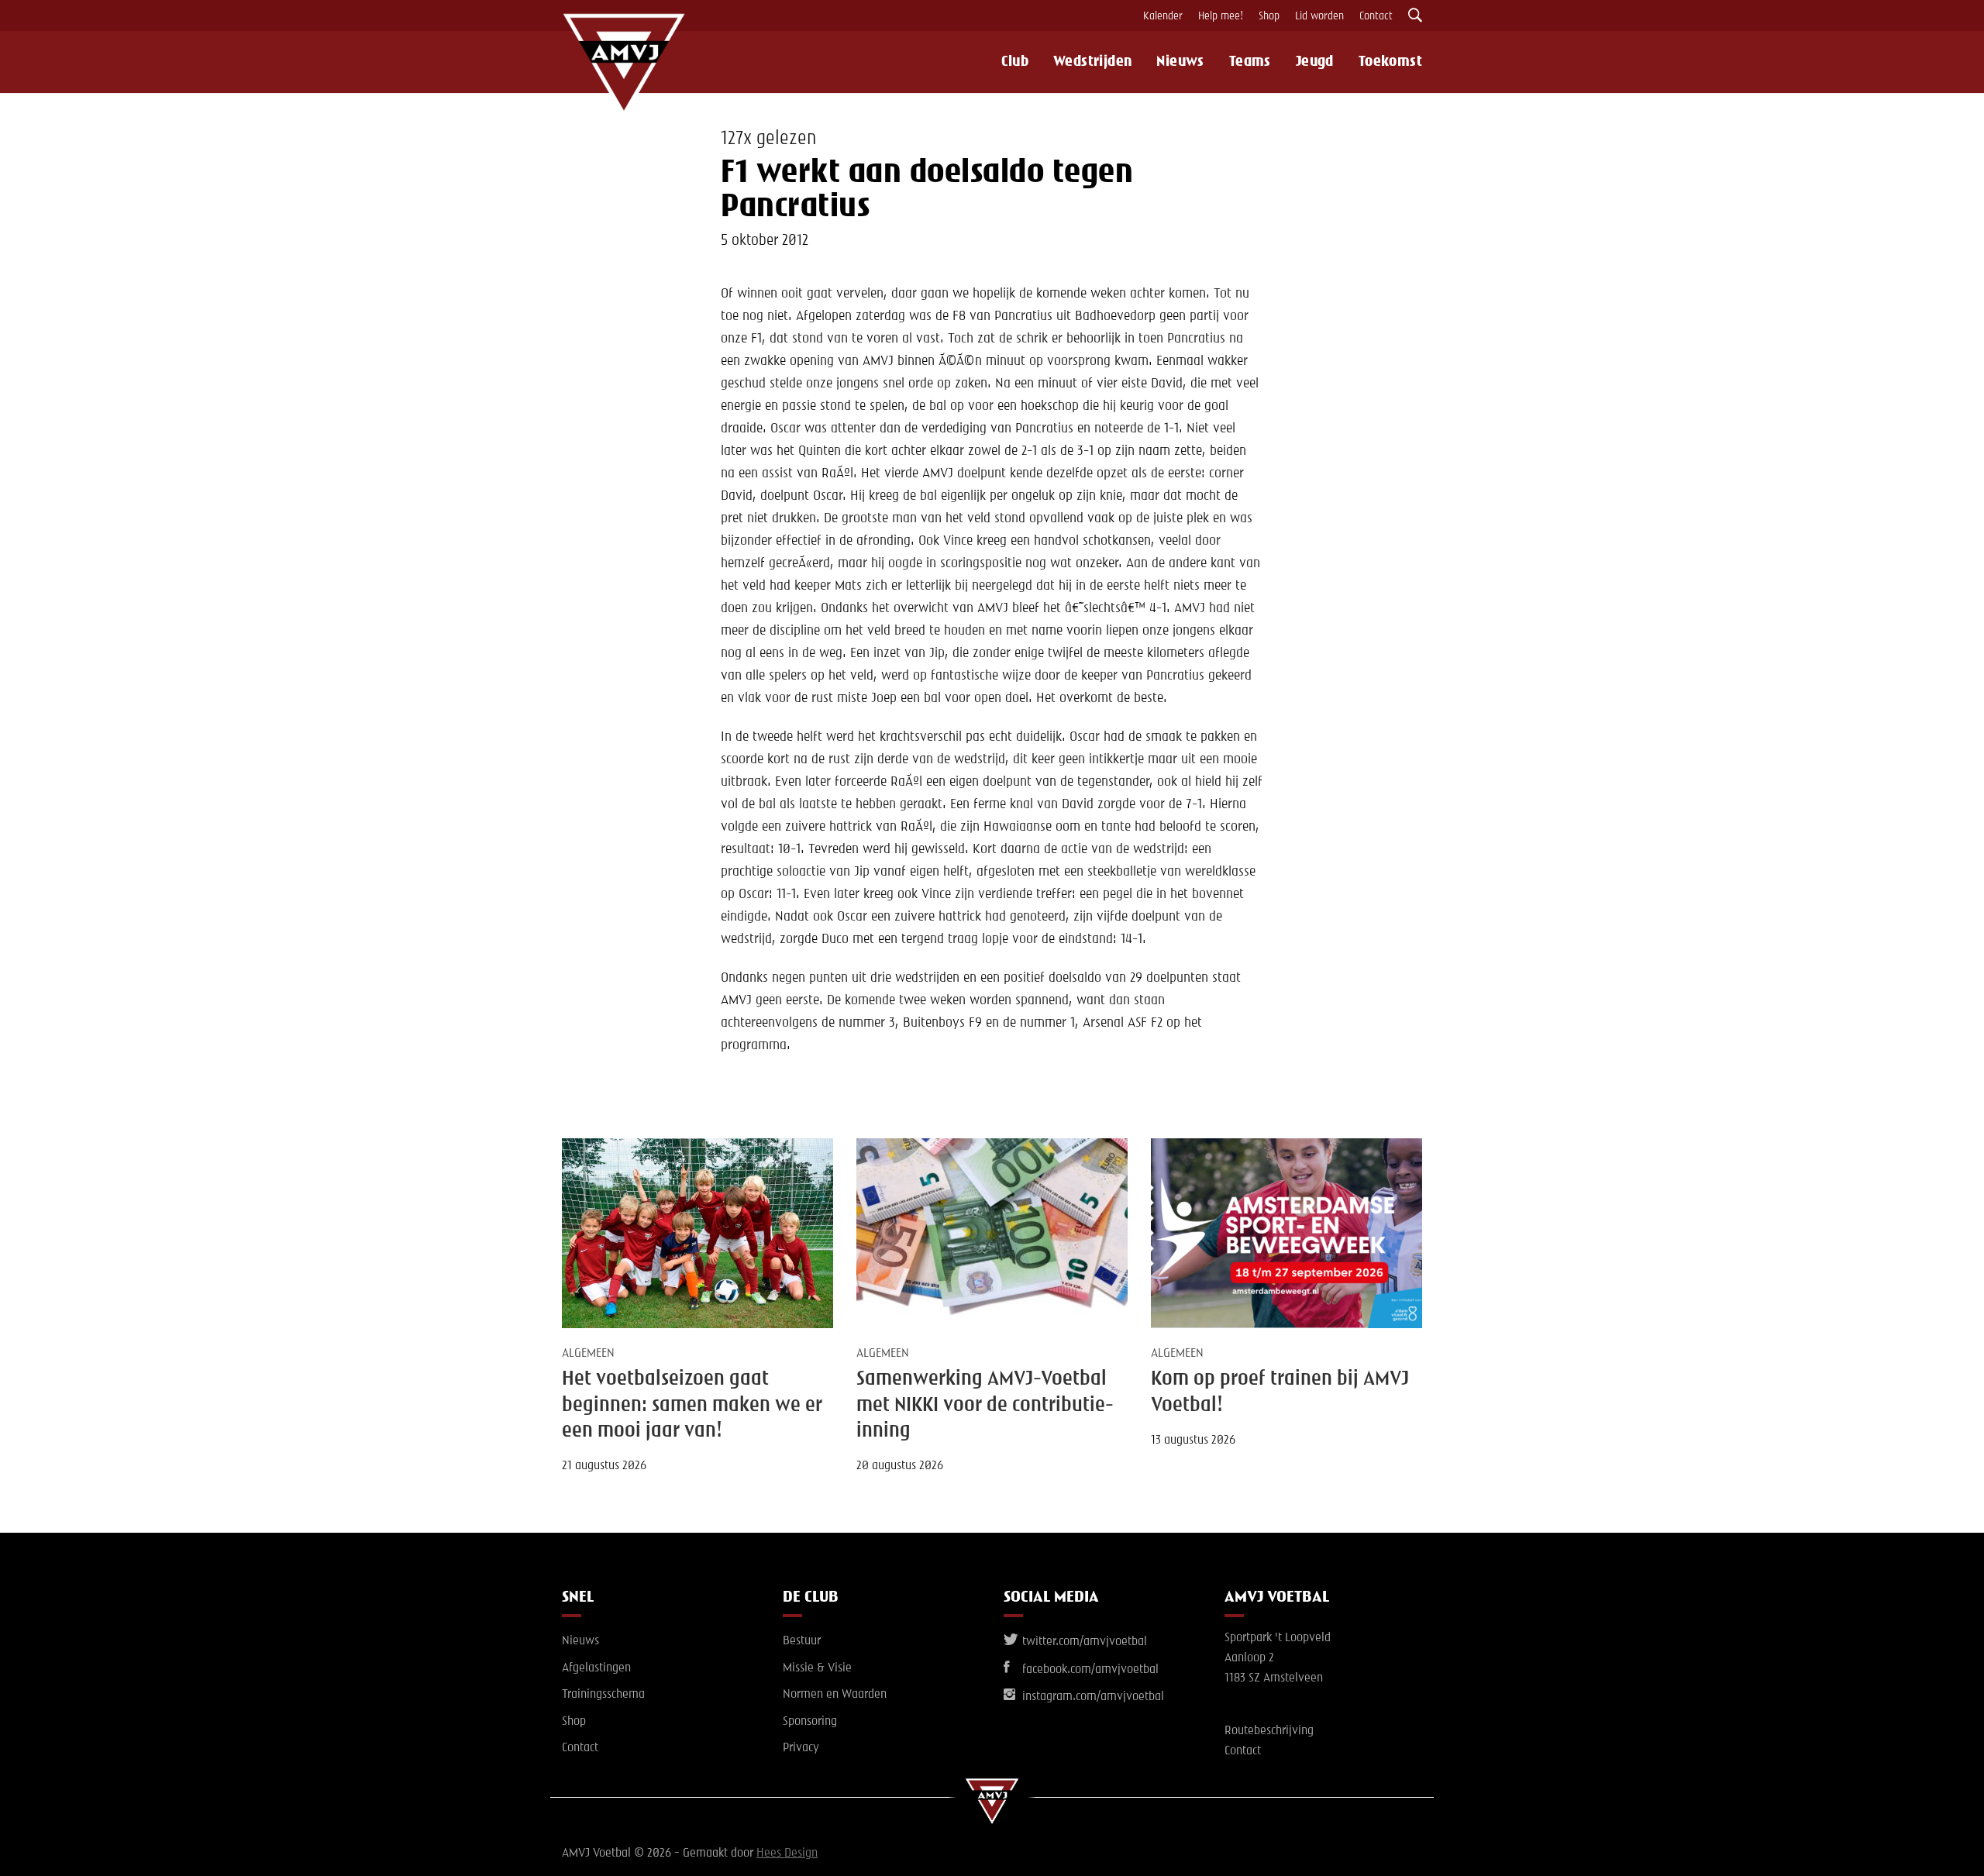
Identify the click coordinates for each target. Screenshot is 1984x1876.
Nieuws (1180, 62)
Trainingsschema (603, 1695)
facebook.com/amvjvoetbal (1089, 1670)
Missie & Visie (817, 1668)
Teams (1250, 62)
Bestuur (802, 1641)
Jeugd (1315, 62)
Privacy (801, 1748)
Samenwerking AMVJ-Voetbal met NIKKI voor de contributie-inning (985, 1405)
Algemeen (588, 1354)
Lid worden (1319, 16)
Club (1015, 62)
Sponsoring (810, 1722)
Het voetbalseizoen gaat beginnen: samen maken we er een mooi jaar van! (692, 1405)
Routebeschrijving (1269, 1731)
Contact (1376, 16)
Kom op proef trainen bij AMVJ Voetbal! (1280, 1392)
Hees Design (787, 1854)
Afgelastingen (596, 1668)
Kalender (1163, 16)
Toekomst (1390, 62)
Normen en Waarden (835, 1695)
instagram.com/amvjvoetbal (1092, 1697)
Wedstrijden (1092, 62)
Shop (1269, 16)
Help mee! (1221, 16)
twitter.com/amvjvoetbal (1083, 1642)
